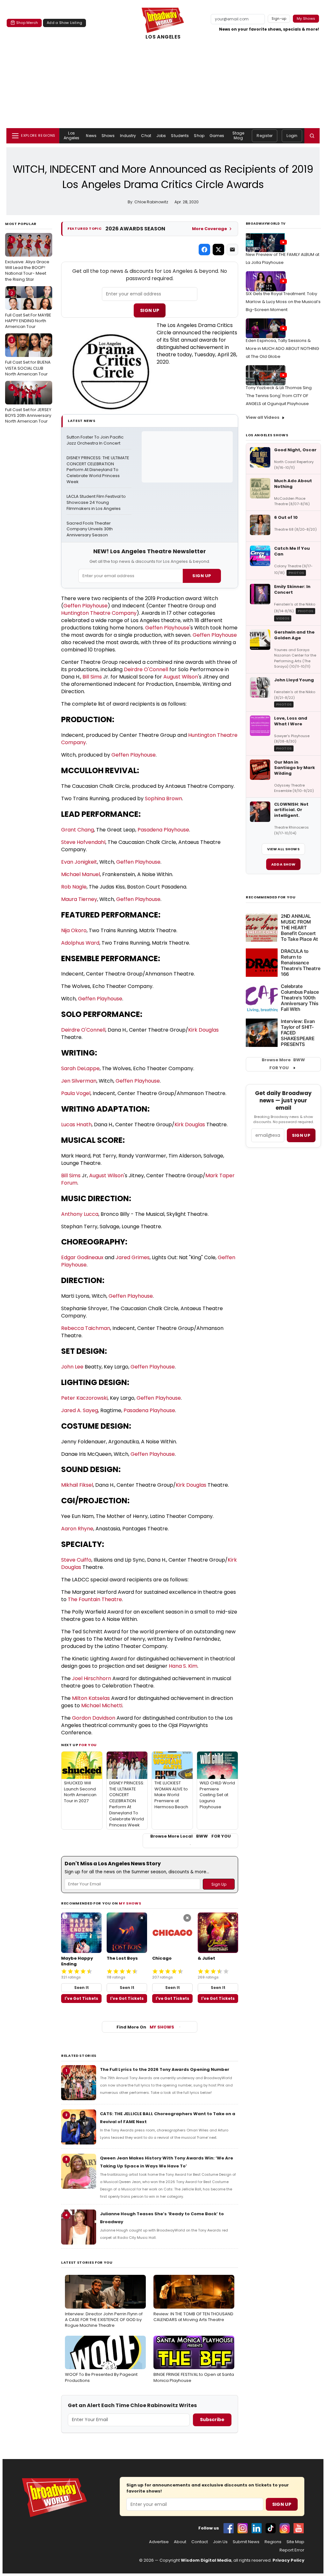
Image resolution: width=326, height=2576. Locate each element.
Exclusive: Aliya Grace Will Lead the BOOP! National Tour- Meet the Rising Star (27, 260)
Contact (200, 2542)
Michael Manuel (81, 874)
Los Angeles (72, 135)
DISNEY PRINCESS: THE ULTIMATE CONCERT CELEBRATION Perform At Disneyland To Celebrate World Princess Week (98, 470)
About (180, 2542)
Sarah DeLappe (80, 1068)
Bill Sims (92, 677)
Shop (199, 136)
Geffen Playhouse (85, 606)
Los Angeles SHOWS (267, 435)
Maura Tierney (79, 899)
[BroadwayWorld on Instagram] (243, 2528)
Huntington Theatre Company (99, 613)
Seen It (81, 1988)
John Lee (72, 1367)
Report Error (292, 2550)
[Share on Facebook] (204, 250)
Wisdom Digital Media (206, 2560)
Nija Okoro (74, 930)
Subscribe (212, 2420)
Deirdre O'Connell (146, 669)
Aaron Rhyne (77, 1529)
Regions (273, 2542)
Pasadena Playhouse (163, 830)
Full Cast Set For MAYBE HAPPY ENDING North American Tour (28, 310)
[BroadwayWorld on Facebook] (229, 2528)
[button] (312, 136)
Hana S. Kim (183, 1666)
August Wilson (181, 677)
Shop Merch (27, 23)
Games (217, 136)
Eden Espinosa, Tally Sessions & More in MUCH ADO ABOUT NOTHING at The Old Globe (282, 348)
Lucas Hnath (76, 1125)
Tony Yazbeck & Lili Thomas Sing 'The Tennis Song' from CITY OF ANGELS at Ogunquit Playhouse (279, 396)
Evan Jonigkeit (79, 862)
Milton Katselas (91, 1698)
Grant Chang (78, 830)
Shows (108, 136)
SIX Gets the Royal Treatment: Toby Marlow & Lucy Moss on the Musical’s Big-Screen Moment (283, 302)
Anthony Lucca (80, 1214)
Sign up (301, 1135)
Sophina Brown (163, 798)
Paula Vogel (76, 1093)
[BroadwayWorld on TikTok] (271, 2528)
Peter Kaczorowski (84, 1398)
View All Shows (283, 849)
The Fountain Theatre (95, 1599)
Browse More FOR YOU (283, 1064)
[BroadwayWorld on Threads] (285, 2528)
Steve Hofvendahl (83, 842)
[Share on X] (218, 250)
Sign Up (150, 310)
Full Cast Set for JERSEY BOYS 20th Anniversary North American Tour (28, 404)
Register (265, 136)
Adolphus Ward (80, 943)
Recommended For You (271, 897)
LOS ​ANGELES (163, 37)
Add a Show (283, 864)
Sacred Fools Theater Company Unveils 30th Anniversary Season (90, 529)
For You (88, 1745)
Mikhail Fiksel (77, 1485)
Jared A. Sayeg (80, 1410)
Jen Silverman (79, 1081)
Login (292, 136)
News (91, 136)
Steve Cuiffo (76, 1560)
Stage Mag (238, 135)
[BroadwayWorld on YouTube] (299, 2528)
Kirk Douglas (203, 1030)
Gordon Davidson (94, 1718)
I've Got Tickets (81, 1998)
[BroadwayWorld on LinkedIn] (257, 2528)
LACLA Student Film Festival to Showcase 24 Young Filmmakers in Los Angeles (97, 503)
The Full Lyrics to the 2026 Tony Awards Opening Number (165, 2069)
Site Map (295, 2542)
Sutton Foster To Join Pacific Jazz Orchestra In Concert (96, 440)
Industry (128, 136)
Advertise (159, 2542)
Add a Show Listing (64, 23)
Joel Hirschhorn (92, 1678)
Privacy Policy (288, 2560)
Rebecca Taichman (86, 1328)
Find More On (145, 2027)
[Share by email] (232, 250)
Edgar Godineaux (82, 1257)
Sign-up (279, 18)
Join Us (220, 2542)
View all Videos (263, 417)
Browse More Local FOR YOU (191, 1836)
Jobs (161, 136)
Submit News (246, 2542)
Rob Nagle (74, 887)
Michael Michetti (102, 1705)
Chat (146, 136)
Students (180, 136)
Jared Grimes (133, 1257)
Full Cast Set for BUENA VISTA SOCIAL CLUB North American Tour (28, 357)
